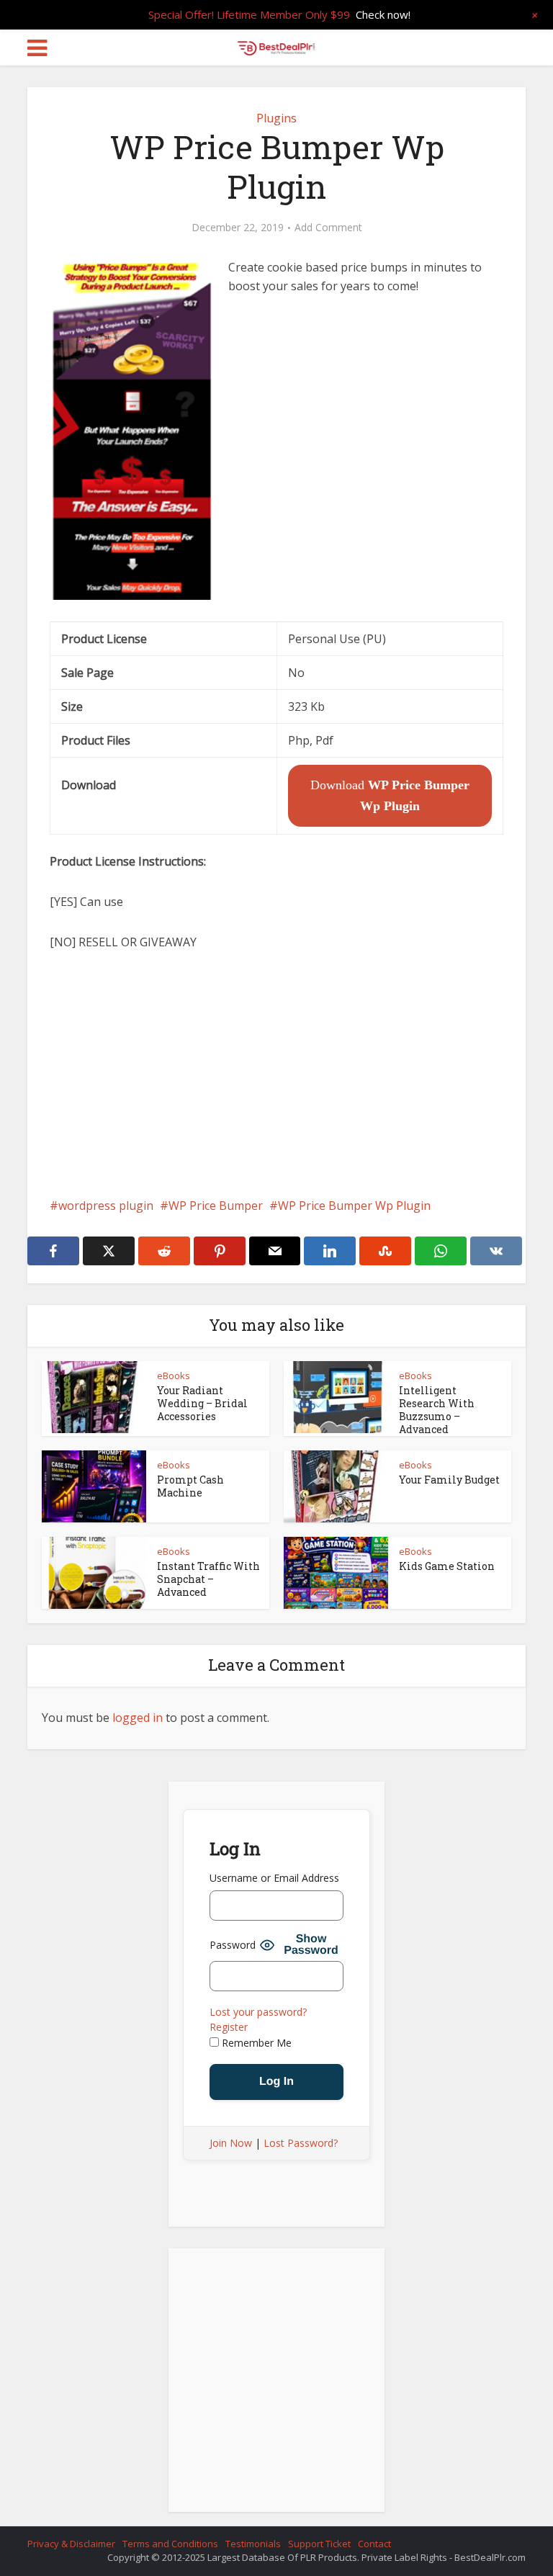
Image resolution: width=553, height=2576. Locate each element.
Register (229, 2027)
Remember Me (255, 2043)
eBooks (174, 1375)
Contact (374, 2544)
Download (390, 795)
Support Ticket (319, 2544)
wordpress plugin (106, 1206)
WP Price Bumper (216, 1206)
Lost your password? (258, 2012)
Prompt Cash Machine (190, 1486)
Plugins (276, 118)
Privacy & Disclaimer (71, 2544)
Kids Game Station (447, 1566)
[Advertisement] (276, 1074)
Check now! (383, 14)
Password (233, 1945)
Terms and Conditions (170, 2544)
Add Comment (328, 228)
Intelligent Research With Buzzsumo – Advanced (437, 1410)
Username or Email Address (274, 1878)
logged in (138, 1718)
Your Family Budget (449, 1480)
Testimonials (253, 2544)
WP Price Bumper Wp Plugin (354, 1206)
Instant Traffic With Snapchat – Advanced (208, 1579)
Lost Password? (301, 2143)
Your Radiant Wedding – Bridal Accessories (202, 1403)
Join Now (231, 2143)
